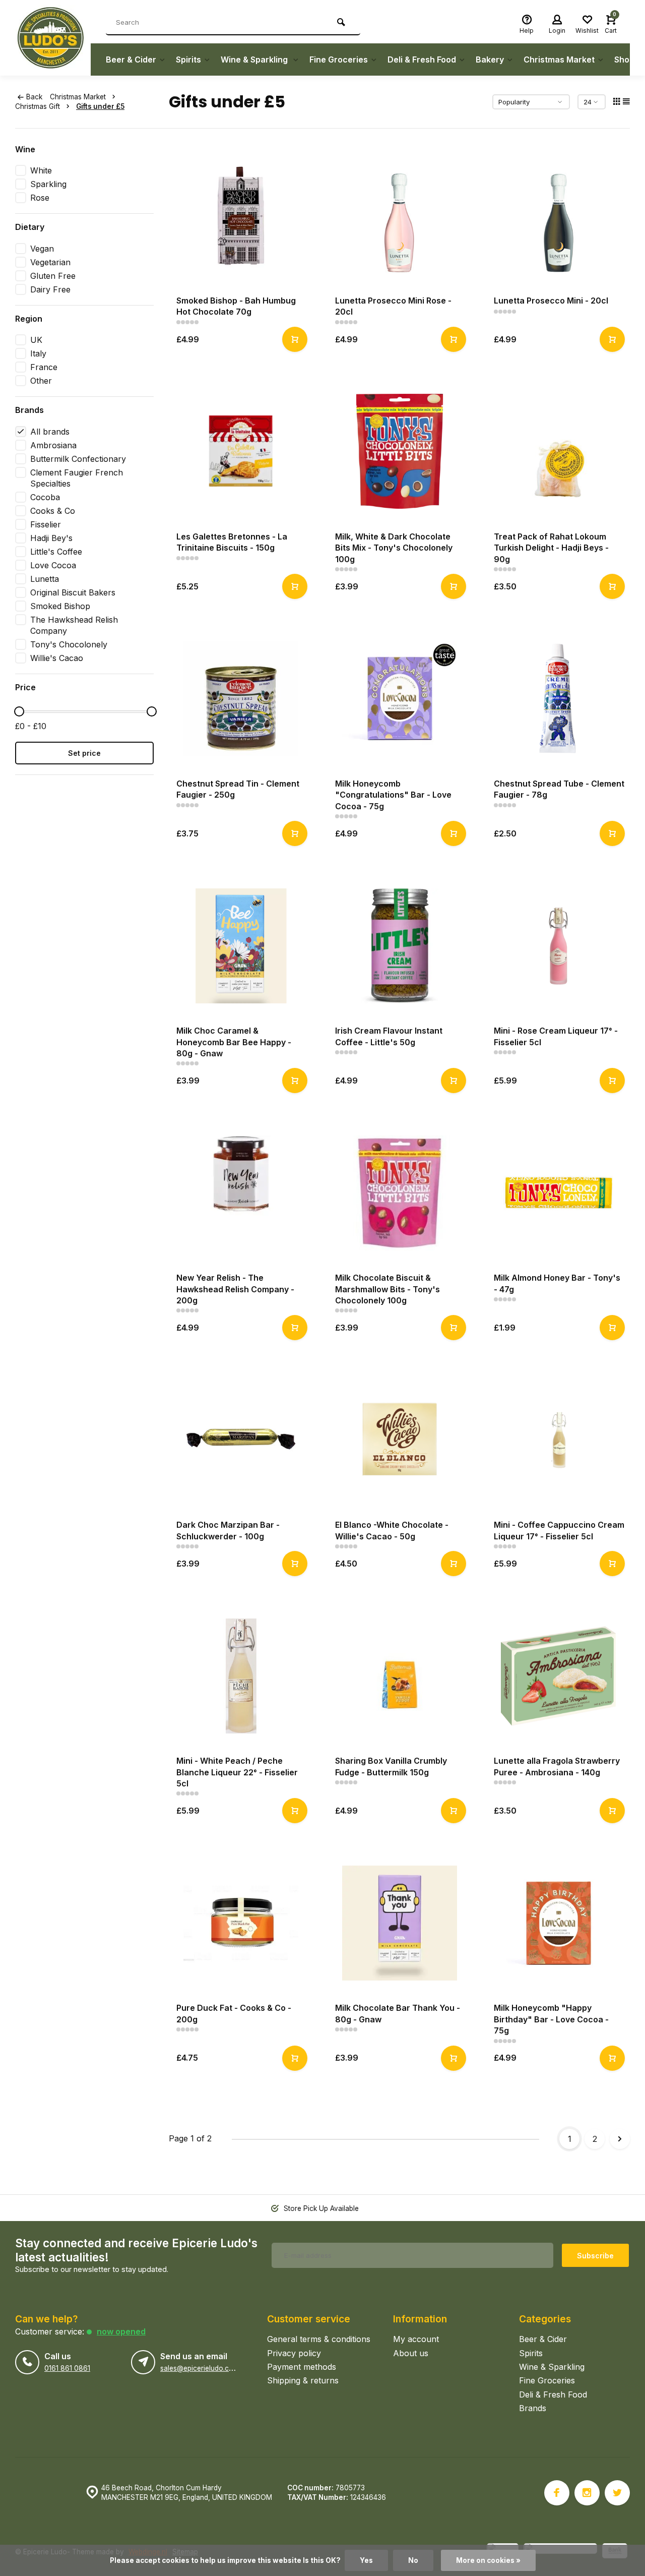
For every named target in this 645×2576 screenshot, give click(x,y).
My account (416, 2339)
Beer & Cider (131, 59)
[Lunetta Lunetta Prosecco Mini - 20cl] (558, 216)
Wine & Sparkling (255, 59)
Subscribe (595, 2256)
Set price (84, 753)
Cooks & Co (53, 511)
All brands (50, 432)
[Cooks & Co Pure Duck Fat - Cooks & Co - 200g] (241, 1923)
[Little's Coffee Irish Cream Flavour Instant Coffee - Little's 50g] (399, 946)
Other (41, 381)
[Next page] (620, 2139)
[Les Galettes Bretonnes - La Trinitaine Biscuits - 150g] (241, 452)
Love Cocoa (53, 565)
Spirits (188, 59)
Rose (40, 198)
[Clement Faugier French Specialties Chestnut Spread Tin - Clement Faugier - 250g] (241, 699)
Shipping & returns (303, 2380)
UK (36, 340)
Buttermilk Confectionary (78, 459)
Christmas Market (559, 59)
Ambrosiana (53, 445)
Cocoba (45, 497)
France (44, 367)
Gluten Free (53, 276)
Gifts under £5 (100, 106)
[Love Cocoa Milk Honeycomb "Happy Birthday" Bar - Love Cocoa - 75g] (558, 1923)
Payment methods (302, 2367)
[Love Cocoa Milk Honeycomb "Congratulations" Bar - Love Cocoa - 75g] (399, 699)
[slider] (19, 711)
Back (34, 97)
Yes (366, 2560)
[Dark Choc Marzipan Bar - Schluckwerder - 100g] (241, 1440)
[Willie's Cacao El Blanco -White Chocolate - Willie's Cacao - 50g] (399, 1440)
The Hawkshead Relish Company (74, 625)
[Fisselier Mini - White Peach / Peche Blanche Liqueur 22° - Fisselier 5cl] (241, 1676)
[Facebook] (557, 2493)
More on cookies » (488, 2560)
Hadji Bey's (51, 538)
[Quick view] (295, 339)
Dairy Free (50, 289)
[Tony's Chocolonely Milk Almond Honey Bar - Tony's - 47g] (558, 1193)
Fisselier (46, 524)
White (41, 170)
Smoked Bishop (60, 606)
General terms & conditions (319, 2339)
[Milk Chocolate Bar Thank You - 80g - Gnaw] (399, 1923)
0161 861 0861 (67, 2368)
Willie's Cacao (57, 658)
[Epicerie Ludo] (53, 38)
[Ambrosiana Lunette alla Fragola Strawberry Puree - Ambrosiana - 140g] (558, 1676)
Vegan (42, 249)
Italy (38, 353)
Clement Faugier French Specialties (77, 478)
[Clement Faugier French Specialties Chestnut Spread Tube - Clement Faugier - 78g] (558, 699)
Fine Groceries (339, 59)
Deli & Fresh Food (422, 59)
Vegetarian (50, 262)
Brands (533, 2408)
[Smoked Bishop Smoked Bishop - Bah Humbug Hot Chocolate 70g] (241, 216)
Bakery (490, 59)
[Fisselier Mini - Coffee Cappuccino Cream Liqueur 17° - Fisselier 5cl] (558, 1440)
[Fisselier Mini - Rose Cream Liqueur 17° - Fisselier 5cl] (558, 946)
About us (411, 2353)
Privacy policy (294, 2353)
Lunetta (45, 579)
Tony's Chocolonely (69, 644)
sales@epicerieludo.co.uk (201, 2368)
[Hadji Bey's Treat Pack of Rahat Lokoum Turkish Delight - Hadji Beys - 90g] (558, 452)
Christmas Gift (38, 106)
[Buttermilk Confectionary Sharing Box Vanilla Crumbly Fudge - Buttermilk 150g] (399, 1676)
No (413, 2560)
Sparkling (48, 184)
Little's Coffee (56, 552)
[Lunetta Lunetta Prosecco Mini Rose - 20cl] (399, 216)
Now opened (121, 2331)
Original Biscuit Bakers (73, 592)
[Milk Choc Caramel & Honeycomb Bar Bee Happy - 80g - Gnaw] (241, 946)
